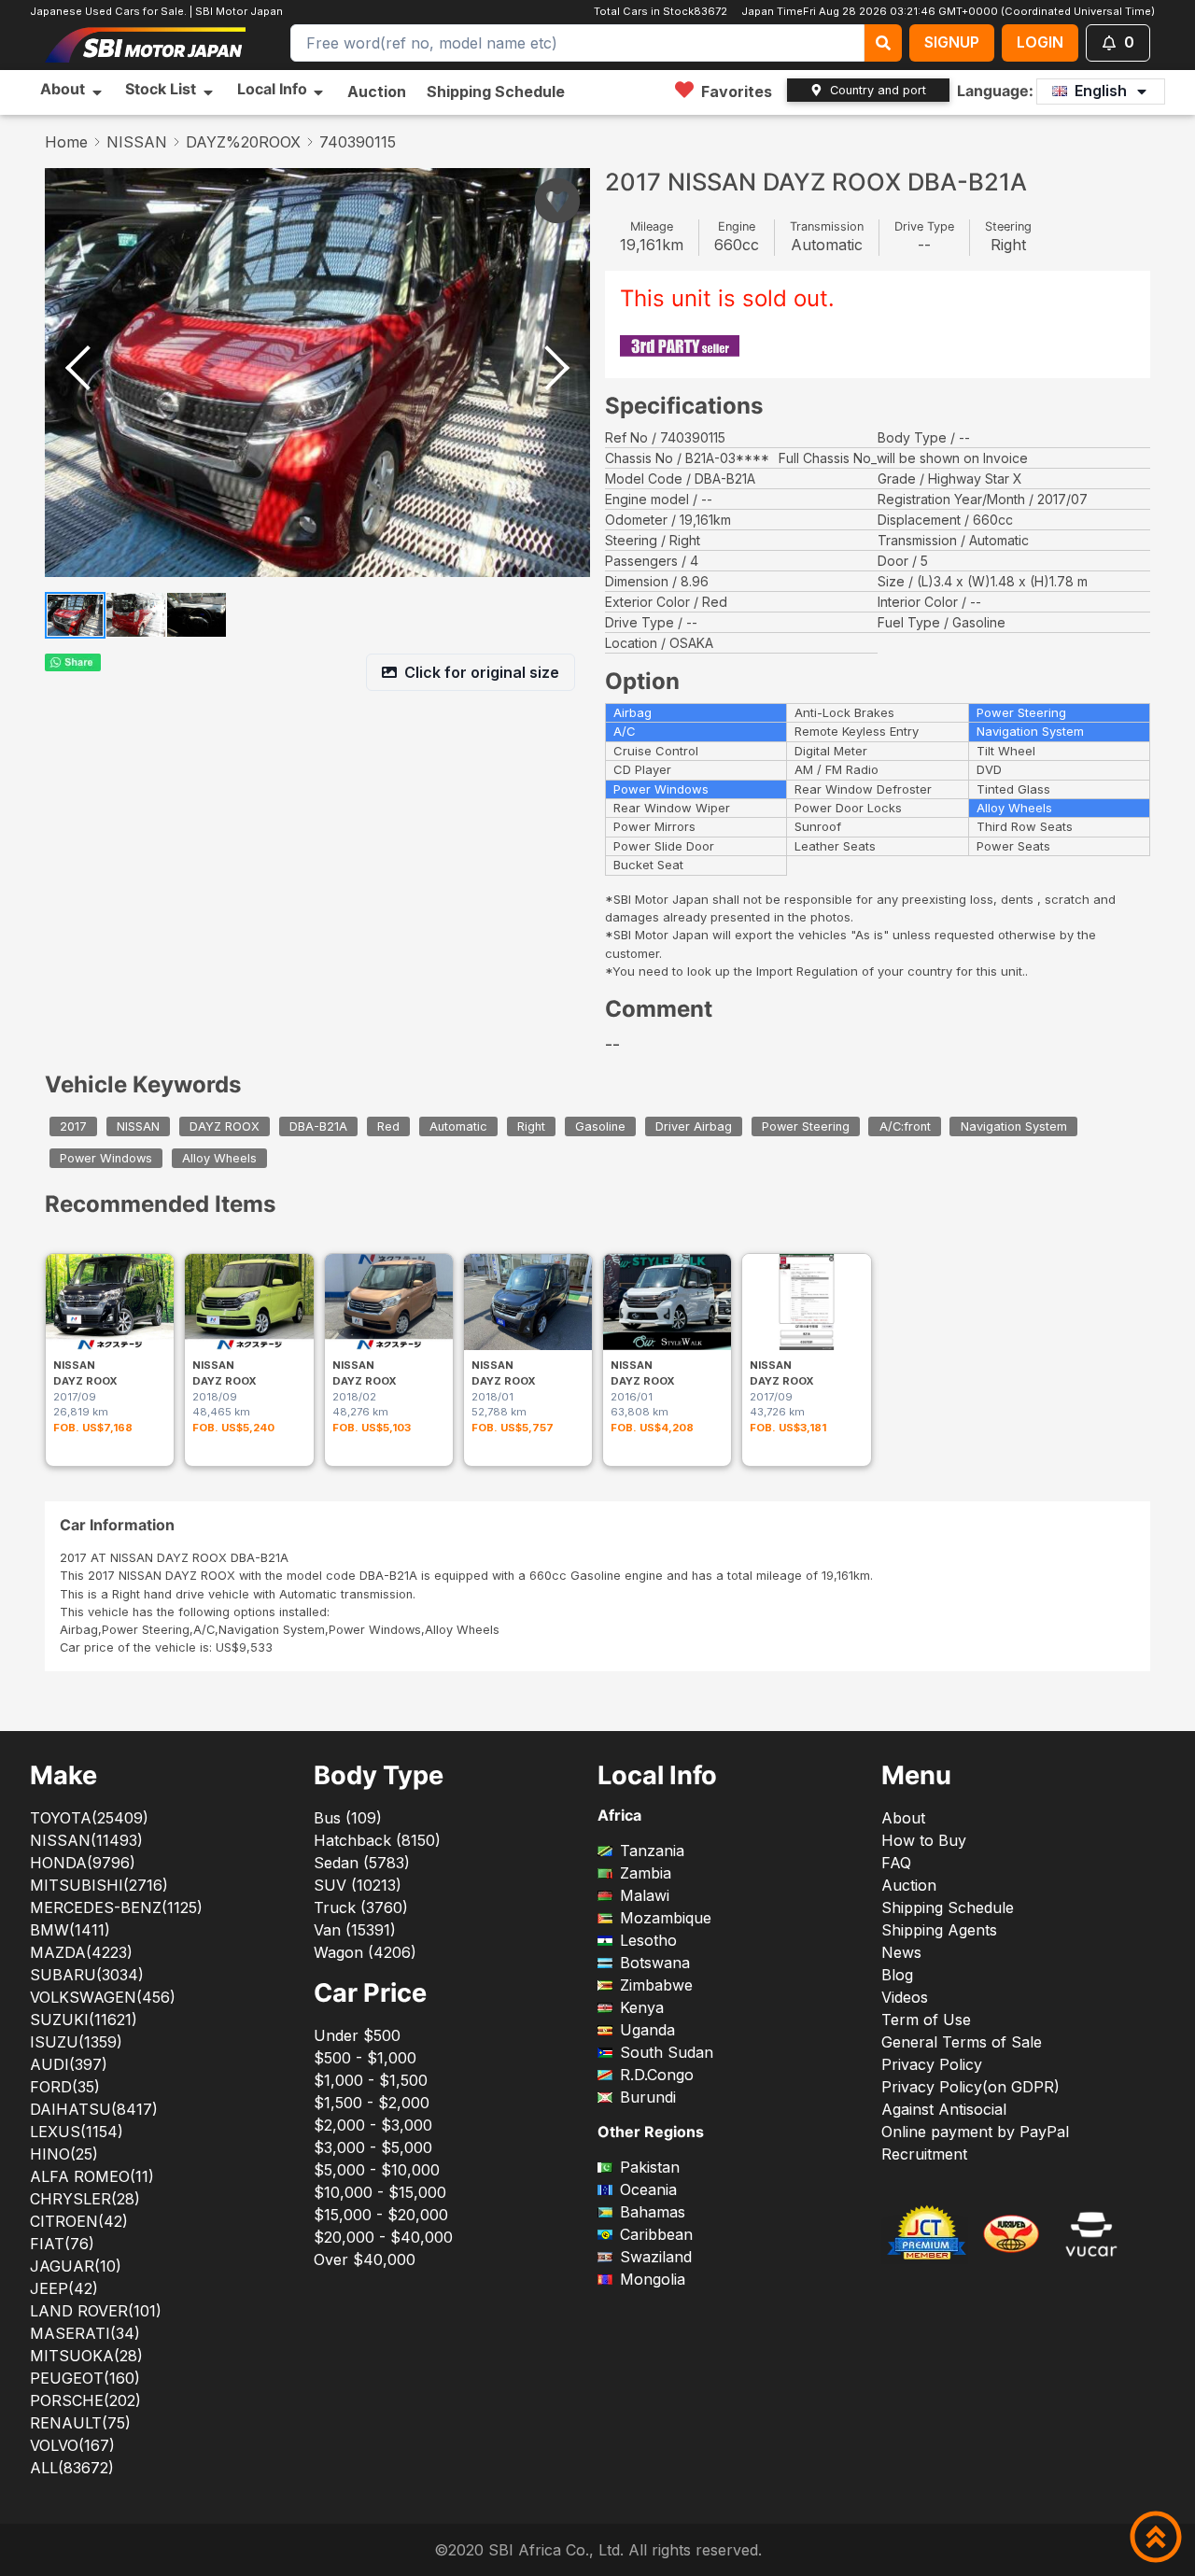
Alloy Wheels (219, 1158)
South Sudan (667, 2052)
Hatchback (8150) (377, 1840)
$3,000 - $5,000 (373, 2147)
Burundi (648, 2097)
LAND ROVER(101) (96, 2311)
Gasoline (600, 1126)
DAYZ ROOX (225, 1126)
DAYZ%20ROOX (243, 142)
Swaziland (656, 2257)
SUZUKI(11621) (84, 2020)
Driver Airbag (694, 1126)
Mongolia (653, 2279)
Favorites (737, 91)
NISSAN (137, 142)
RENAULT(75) (80, 2423)
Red (388, 1126)
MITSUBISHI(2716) (99, 1885)
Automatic (458, 1126)
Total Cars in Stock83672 (662, 11)
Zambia (646, 1873)
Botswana (655, 1963)
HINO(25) (64, 2154)
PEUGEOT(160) (85, 2378)
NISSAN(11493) (86, 1840)
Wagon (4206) (365, 1952)
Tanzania (652, 1851)
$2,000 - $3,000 (373, 2125)
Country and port (878, 90)
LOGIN (1040, 42)
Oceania (648, 2189)
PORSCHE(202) (85, 2400)
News (901, 1952)
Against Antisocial (944, 2109)
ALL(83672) (72, 2468)
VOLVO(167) (72, 2445)
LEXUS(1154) (77, 2132)
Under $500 (357, 2035)
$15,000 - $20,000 (381, 2215)
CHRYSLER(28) (85, 2199)
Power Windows (106, 1158)
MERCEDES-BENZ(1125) (116, 1907)
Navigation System (1014, 1126)
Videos (905, 1997)
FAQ (896, 1863)
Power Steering (806, 1126)
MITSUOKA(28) (86, 2356)
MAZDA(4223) (81, 1952)
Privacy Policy (932, 2064)
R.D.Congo (657, 2075)
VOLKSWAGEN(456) (103, 1997)
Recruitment (924, 2154)
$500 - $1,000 (365, 2058)
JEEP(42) (64, 2288)
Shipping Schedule (496, 91)
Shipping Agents (939, 1930)
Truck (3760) (361, 1907)
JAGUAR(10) (76, 2266)
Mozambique (666, 1918)
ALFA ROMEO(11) (92, 2176)
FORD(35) (65, 2087)
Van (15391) (355, 1930)
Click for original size (482, 672)
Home (66, 142)
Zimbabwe (656, 1985)
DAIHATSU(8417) (94, 2109)
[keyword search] (883, 43)
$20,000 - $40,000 (383, 2237)
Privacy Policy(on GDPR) (970, 2087)
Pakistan (650, 2167)
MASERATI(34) (85, 2333)
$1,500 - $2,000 (372, 2103)
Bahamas (653, 2212)
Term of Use (926, 2020)
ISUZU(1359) (76, 2042)
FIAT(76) (62, 2244)
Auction (377, 91)
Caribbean (656, 2234)
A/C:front (905, 1126)
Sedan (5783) (362, 1863)
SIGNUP (952, 42)
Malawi (645, 1895)
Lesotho (648, 1940)
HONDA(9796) (83, 1863)
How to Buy (924, 1840)
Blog (897, 1975)
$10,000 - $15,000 (380, 2192)
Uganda (647, 2030)
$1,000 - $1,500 (371, 2080)
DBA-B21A (318, 1126)
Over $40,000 (365, 2259)
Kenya (642, 2007)
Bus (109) (348, 1818)
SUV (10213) (358, 1885)
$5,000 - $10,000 (377, 2170)
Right (531, 1126)
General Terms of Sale (962, 2042)
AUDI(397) (69, 2064)
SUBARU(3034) (87, 1975)
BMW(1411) (70, 1930)
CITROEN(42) (79, 2221)
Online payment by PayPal (975, 2132)
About (903, 1818)
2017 (73, 1126)
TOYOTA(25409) (89, 1818)
